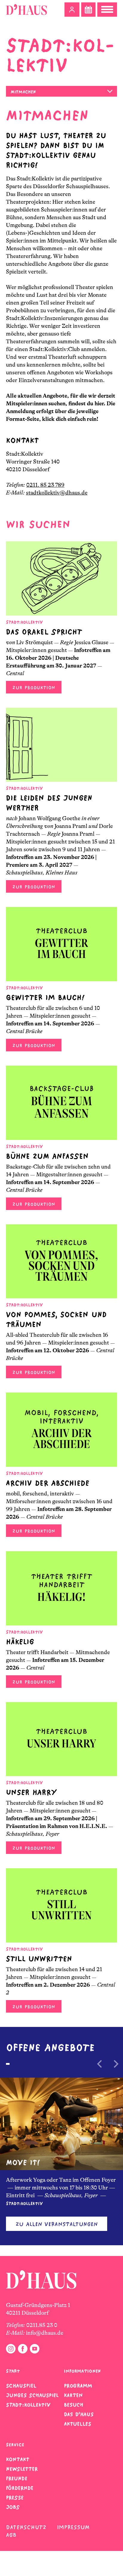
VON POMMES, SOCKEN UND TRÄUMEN (56, 1319)
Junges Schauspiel (32, 2395)
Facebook (23, 2349)
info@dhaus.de (45, 2333)
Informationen (82, 2371)
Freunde (17, 2478)
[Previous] (100, 2064)
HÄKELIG (20, 1642)
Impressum (73, 2527)
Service (15, 2445)
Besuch (74, 2405)
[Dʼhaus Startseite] (26, 10)
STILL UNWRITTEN (39, 1959)
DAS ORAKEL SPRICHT (44, 632)
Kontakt (18, 2459)
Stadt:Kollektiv (28, 2405)
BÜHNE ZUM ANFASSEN (47, 1156)
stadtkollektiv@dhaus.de (57, 493)
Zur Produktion (34, 688)
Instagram (11, 2349)
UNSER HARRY (31, 1792)
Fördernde (20, 2488)
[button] (72, 10)
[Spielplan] (88, 10)
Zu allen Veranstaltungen (57, 2224)
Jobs (13, 2507)
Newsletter (22, 2469)
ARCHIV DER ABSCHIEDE (48, 1483)
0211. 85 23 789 (45, 485)
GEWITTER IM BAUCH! (45, 998)
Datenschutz (26, 2527)
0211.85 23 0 (42, 2325)
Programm (78, 2386)
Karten (73, 2395)
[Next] (116, 2064)
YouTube (35, 2349)
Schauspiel (21, 2386)
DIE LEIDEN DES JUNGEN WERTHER (49, 803)
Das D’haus (79, 2414)
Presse (15, 2498)
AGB (11, 2535)
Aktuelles (77, 2424)
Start (13, 2371)
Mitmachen (23, 92)
